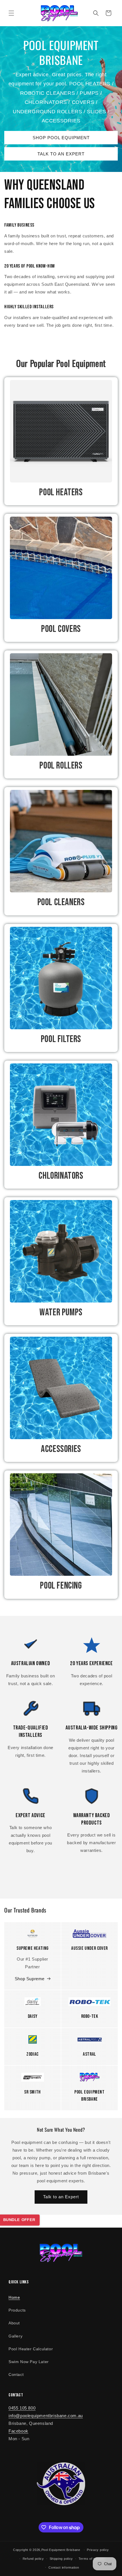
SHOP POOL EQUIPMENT (61, 138)
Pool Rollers (61, 766)
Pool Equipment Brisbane (61, 2550)
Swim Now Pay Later (29, 2362)
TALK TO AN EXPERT (61, 154)
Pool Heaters (61, 492)
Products (17, 2310)
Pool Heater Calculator (31, 2349)
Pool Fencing (61, 1586)
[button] (11, 13)
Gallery (15, 2336)
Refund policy (33, 2559)
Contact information (64, 2567)
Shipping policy (61, 2559)
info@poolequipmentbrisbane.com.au (46, 2416)
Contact (16, 2374)
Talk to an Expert (61, 2197)
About (14, 2323)
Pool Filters (61, 1039)
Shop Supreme (30, 1979)
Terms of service (92, 2559)
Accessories (61, 1449)
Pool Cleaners (61, 902)
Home (14, 2297)
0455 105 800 (22, 2408)
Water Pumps (61, 1312)
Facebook (18, 2431)
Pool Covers (61, 629)
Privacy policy (98, 2550)
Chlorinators (61, 1176)
